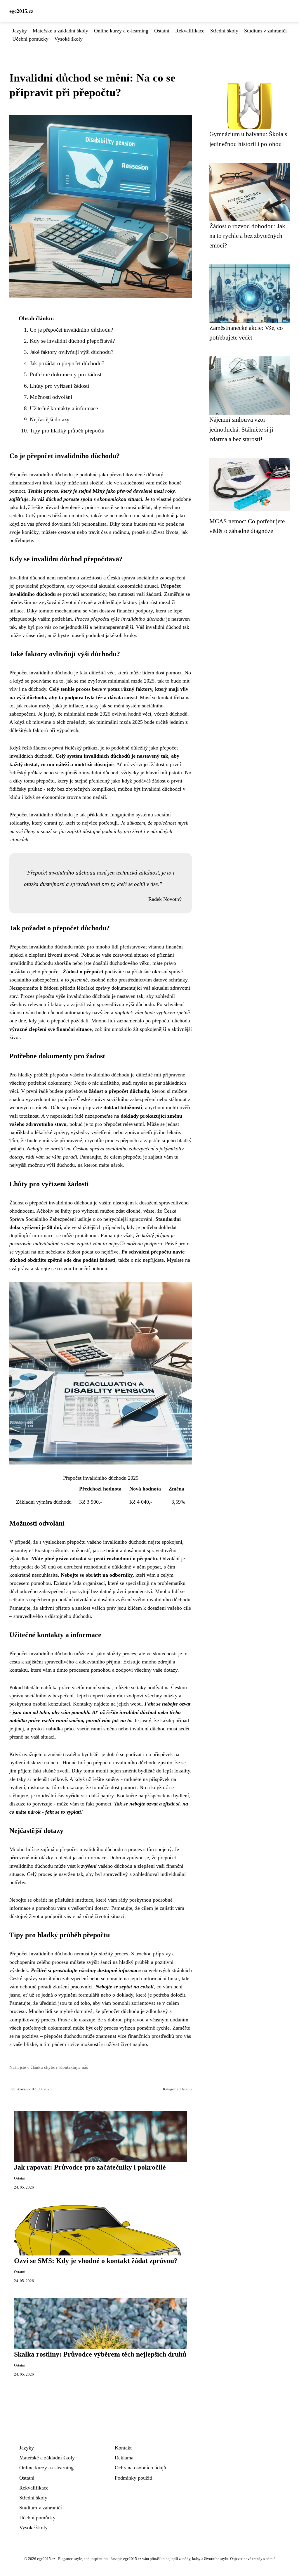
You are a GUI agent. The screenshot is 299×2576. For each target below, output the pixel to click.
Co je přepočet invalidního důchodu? (71, 330)
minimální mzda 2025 (131, 681)
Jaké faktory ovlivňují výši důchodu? (72, 352)
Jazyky (20, 31)
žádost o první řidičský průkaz (65, 748)
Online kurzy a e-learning (121, 31)
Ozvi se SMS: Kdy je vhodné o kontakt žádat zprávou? (96, 2261)
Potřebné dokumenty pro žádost (66, 374)
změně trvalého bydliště (73, 1754)
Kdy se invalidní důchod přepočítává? (72, 341)
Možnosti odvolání (51, 397)
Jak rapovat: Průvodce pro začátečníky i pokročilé (90, 2167)
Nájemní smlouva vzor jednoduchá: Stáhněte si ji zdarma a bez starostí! (241, 429)
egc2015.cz (21, 11)
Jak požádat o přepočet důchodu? (67, 363)
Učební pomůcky (30, 39)
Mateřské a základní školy (60, 31)
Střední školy (224, 31)
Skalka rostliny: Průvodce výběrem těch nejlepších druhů (100, 2354)
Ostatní (162, 31)
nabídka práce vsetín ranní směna (76, 1687)
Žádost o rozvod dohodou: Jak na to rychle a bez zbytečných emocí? (247, 236)
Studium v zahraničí (265, 31)
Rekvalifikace (190, 31)
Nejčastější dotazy (50, 419)
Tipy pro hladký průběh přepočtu (67, 431)
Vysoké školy (68, 39)
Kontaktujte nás (74, 2067)
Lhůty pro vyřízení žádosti (59, 386)
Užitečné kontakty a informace (64, 408)
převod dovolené (127, 475)
